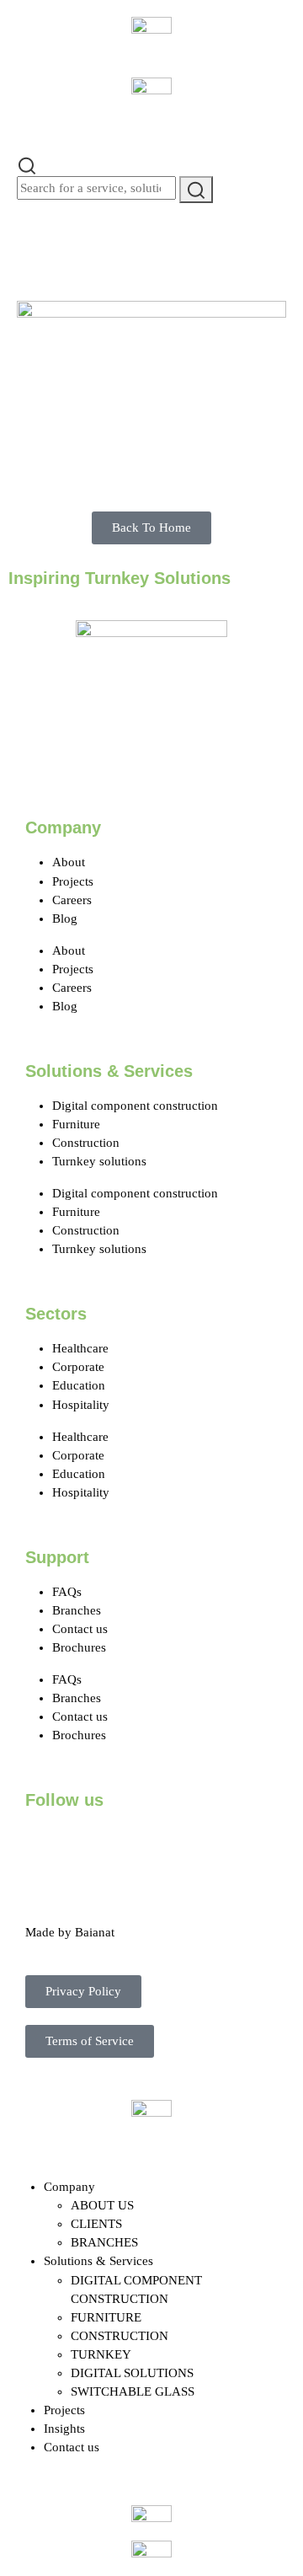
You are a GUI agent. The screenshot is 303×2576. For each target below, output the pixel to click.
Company (69, 2187)
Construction (86, 1143)
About (69, 862)
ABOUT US (102, 2205)
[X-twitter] (92, 1846)
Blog (65, 918)
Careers (72, 900)
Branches (77, 1610)
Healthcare (80, 1348)
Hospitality (81, 1405)
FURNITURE (106, 2317)
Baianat (95, 1932)
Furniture (76, 1124)
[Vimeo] (228, 1846)
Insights (64, 2429)
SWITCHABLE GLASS (133, 2391)
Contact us (80, 1629)
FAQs (67, 1592)
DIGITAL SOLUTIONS (132, 2373)
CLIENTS (96, 2224)
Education (79, 1385)
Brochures (79, 1647)
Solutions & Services (98, 2261)
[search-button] (196, 189)
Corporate (78, 1367)
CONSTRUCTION (120, 2336)
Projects (73, 881)
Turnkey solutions (99, 1161)
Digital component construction (135, 1106)
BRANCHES (104, 2242)
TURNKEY (101, 2354)
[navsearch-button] (27, 164)
